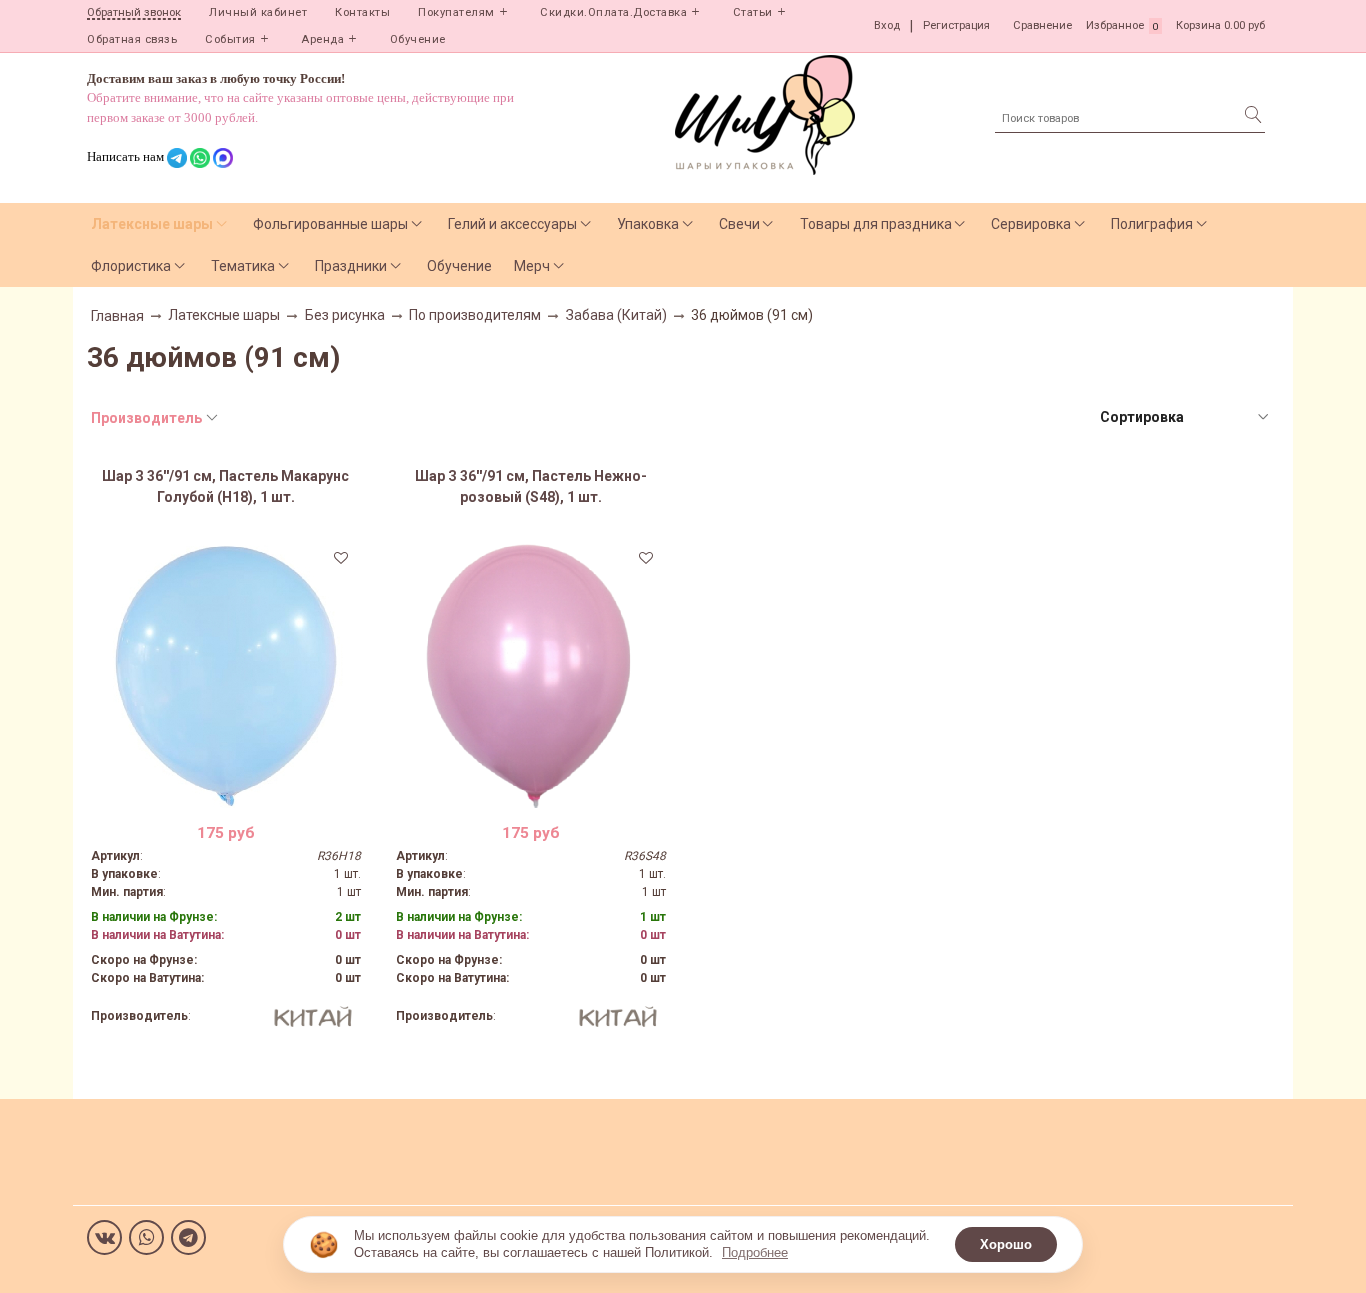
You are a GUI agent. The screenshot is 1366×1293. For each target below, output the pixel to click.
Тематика (243, 266)
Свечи (739, 224)
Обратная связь (132, 39)
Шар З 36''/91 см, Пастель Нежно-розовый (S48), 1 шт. (531, 486)
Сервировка (1031, 224)
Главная (117, 316)
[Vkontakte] (104, 1237)
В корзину (225, 793)
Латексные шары (152, 224)
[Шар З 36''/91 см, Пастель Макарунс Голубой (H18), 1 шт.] (226, 673)
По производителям (475, 315)
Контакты (362, 12)
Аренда (322, 39)
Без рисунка (345, 315)
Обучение (418, 39)
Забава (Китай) (616, 315)
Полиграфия (1152, 224)
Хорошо (1006, 1244)
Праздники (351, 266)
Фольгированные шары (330, 224)
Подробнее (755, 1252)
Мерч (532, 266)
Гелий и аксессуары (512, 224)
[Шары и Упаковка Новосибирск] (765, 113)
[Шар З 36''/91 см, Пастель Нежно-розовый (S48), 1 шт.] (531, 673)
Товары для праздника (876, 224)
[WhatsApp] (146, 1237)
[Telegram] (188, 1237)
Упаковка (648, 224)
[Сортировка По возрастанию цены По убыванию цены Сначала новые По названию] (1183, 417)
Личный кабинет (258, 12)
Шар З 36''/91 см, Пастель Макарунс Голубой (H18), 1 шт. (225, 486)
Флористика (131, 266)
